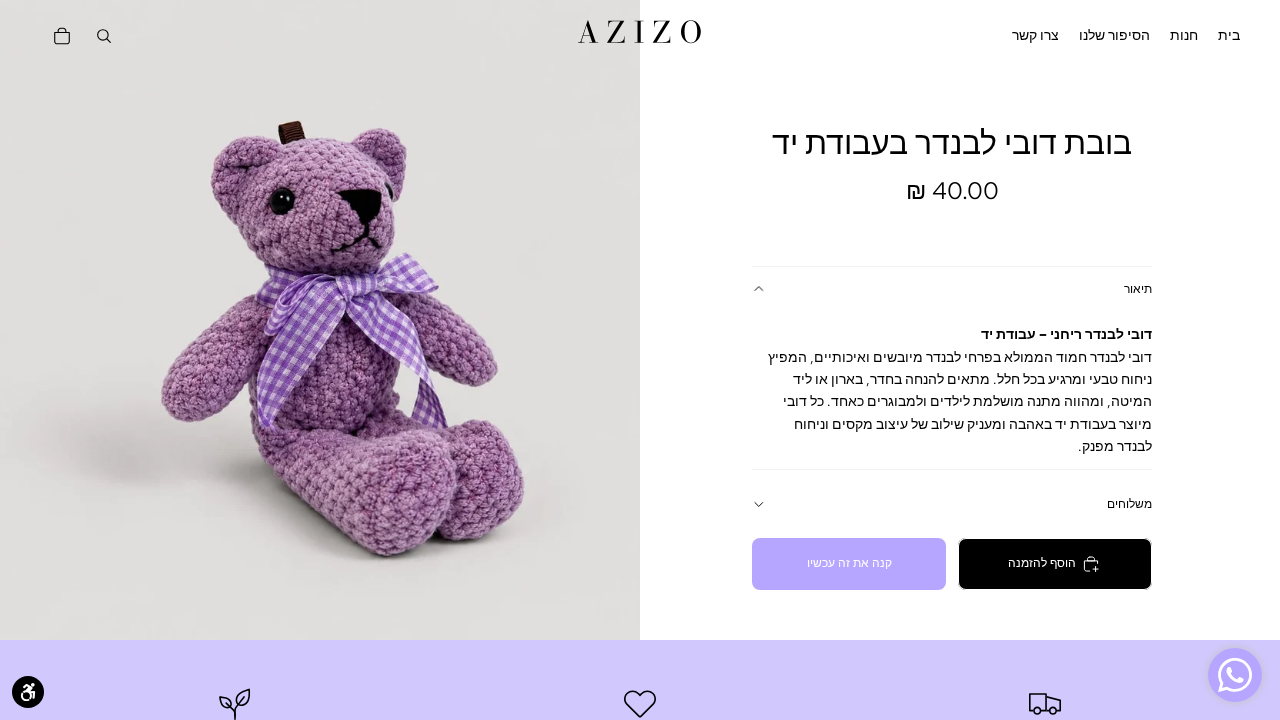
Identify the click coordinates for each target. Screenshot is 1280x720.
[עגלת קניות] (62, 36)
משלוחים (1129, 504)
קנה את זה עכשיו (849, 563)
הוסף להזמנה (1042, 563)
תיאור (1138, 289)
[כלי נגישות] (28, 692)
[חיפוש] (104, 36)
